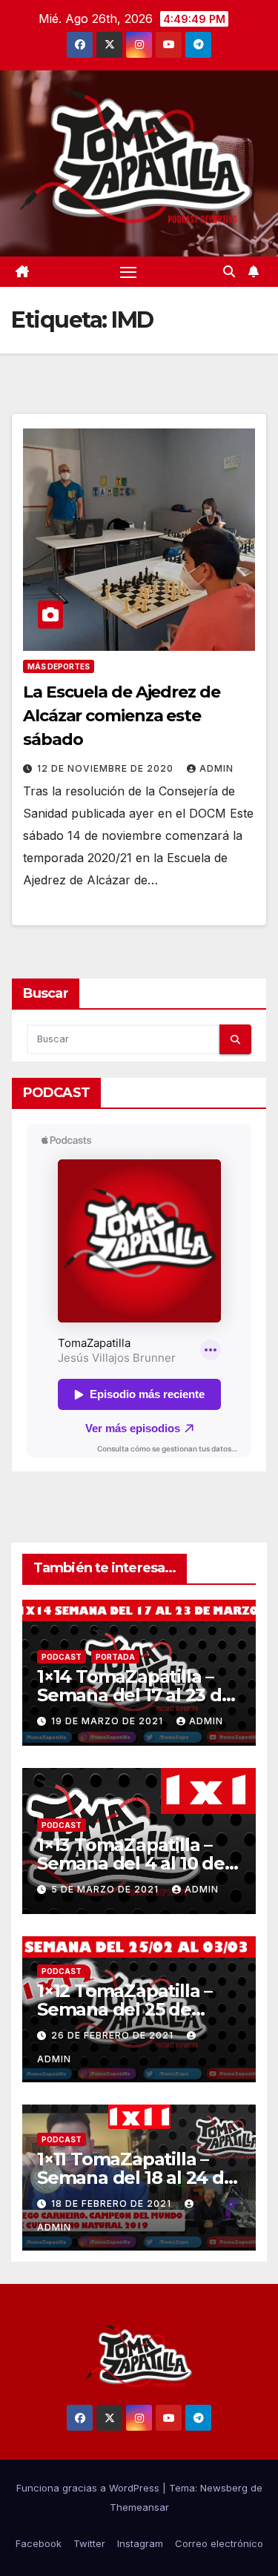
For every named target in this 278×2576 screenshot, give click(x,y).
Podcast (62, 1657)
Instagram (140, 2543)
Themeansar (139, 2507)
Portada (115, 1657)
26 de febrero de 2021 (114, 2035)
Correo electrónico (219, 2543)
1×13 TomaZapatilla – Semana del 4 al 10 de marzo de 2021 (131, 1863)
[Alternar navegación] (128, 272)
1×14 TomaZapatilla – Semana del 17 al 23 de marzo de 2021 (135, 1695)
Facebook (39, 2543)
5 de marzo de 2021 (106, 1889)
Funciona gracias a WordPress (89, 2488)
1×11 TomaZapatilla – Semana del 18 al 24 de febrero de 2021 (136, 2178)
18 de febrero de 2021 (113, 2203)
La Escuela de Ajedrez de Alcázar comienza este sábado (122, 716)
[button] (229, 271)
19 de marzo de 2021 (109, 1721)
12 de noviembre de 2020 (107, 768)
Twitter (89, 2543)
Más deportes (59, 666)
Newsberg (224, 2488)
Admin (216, 768)
